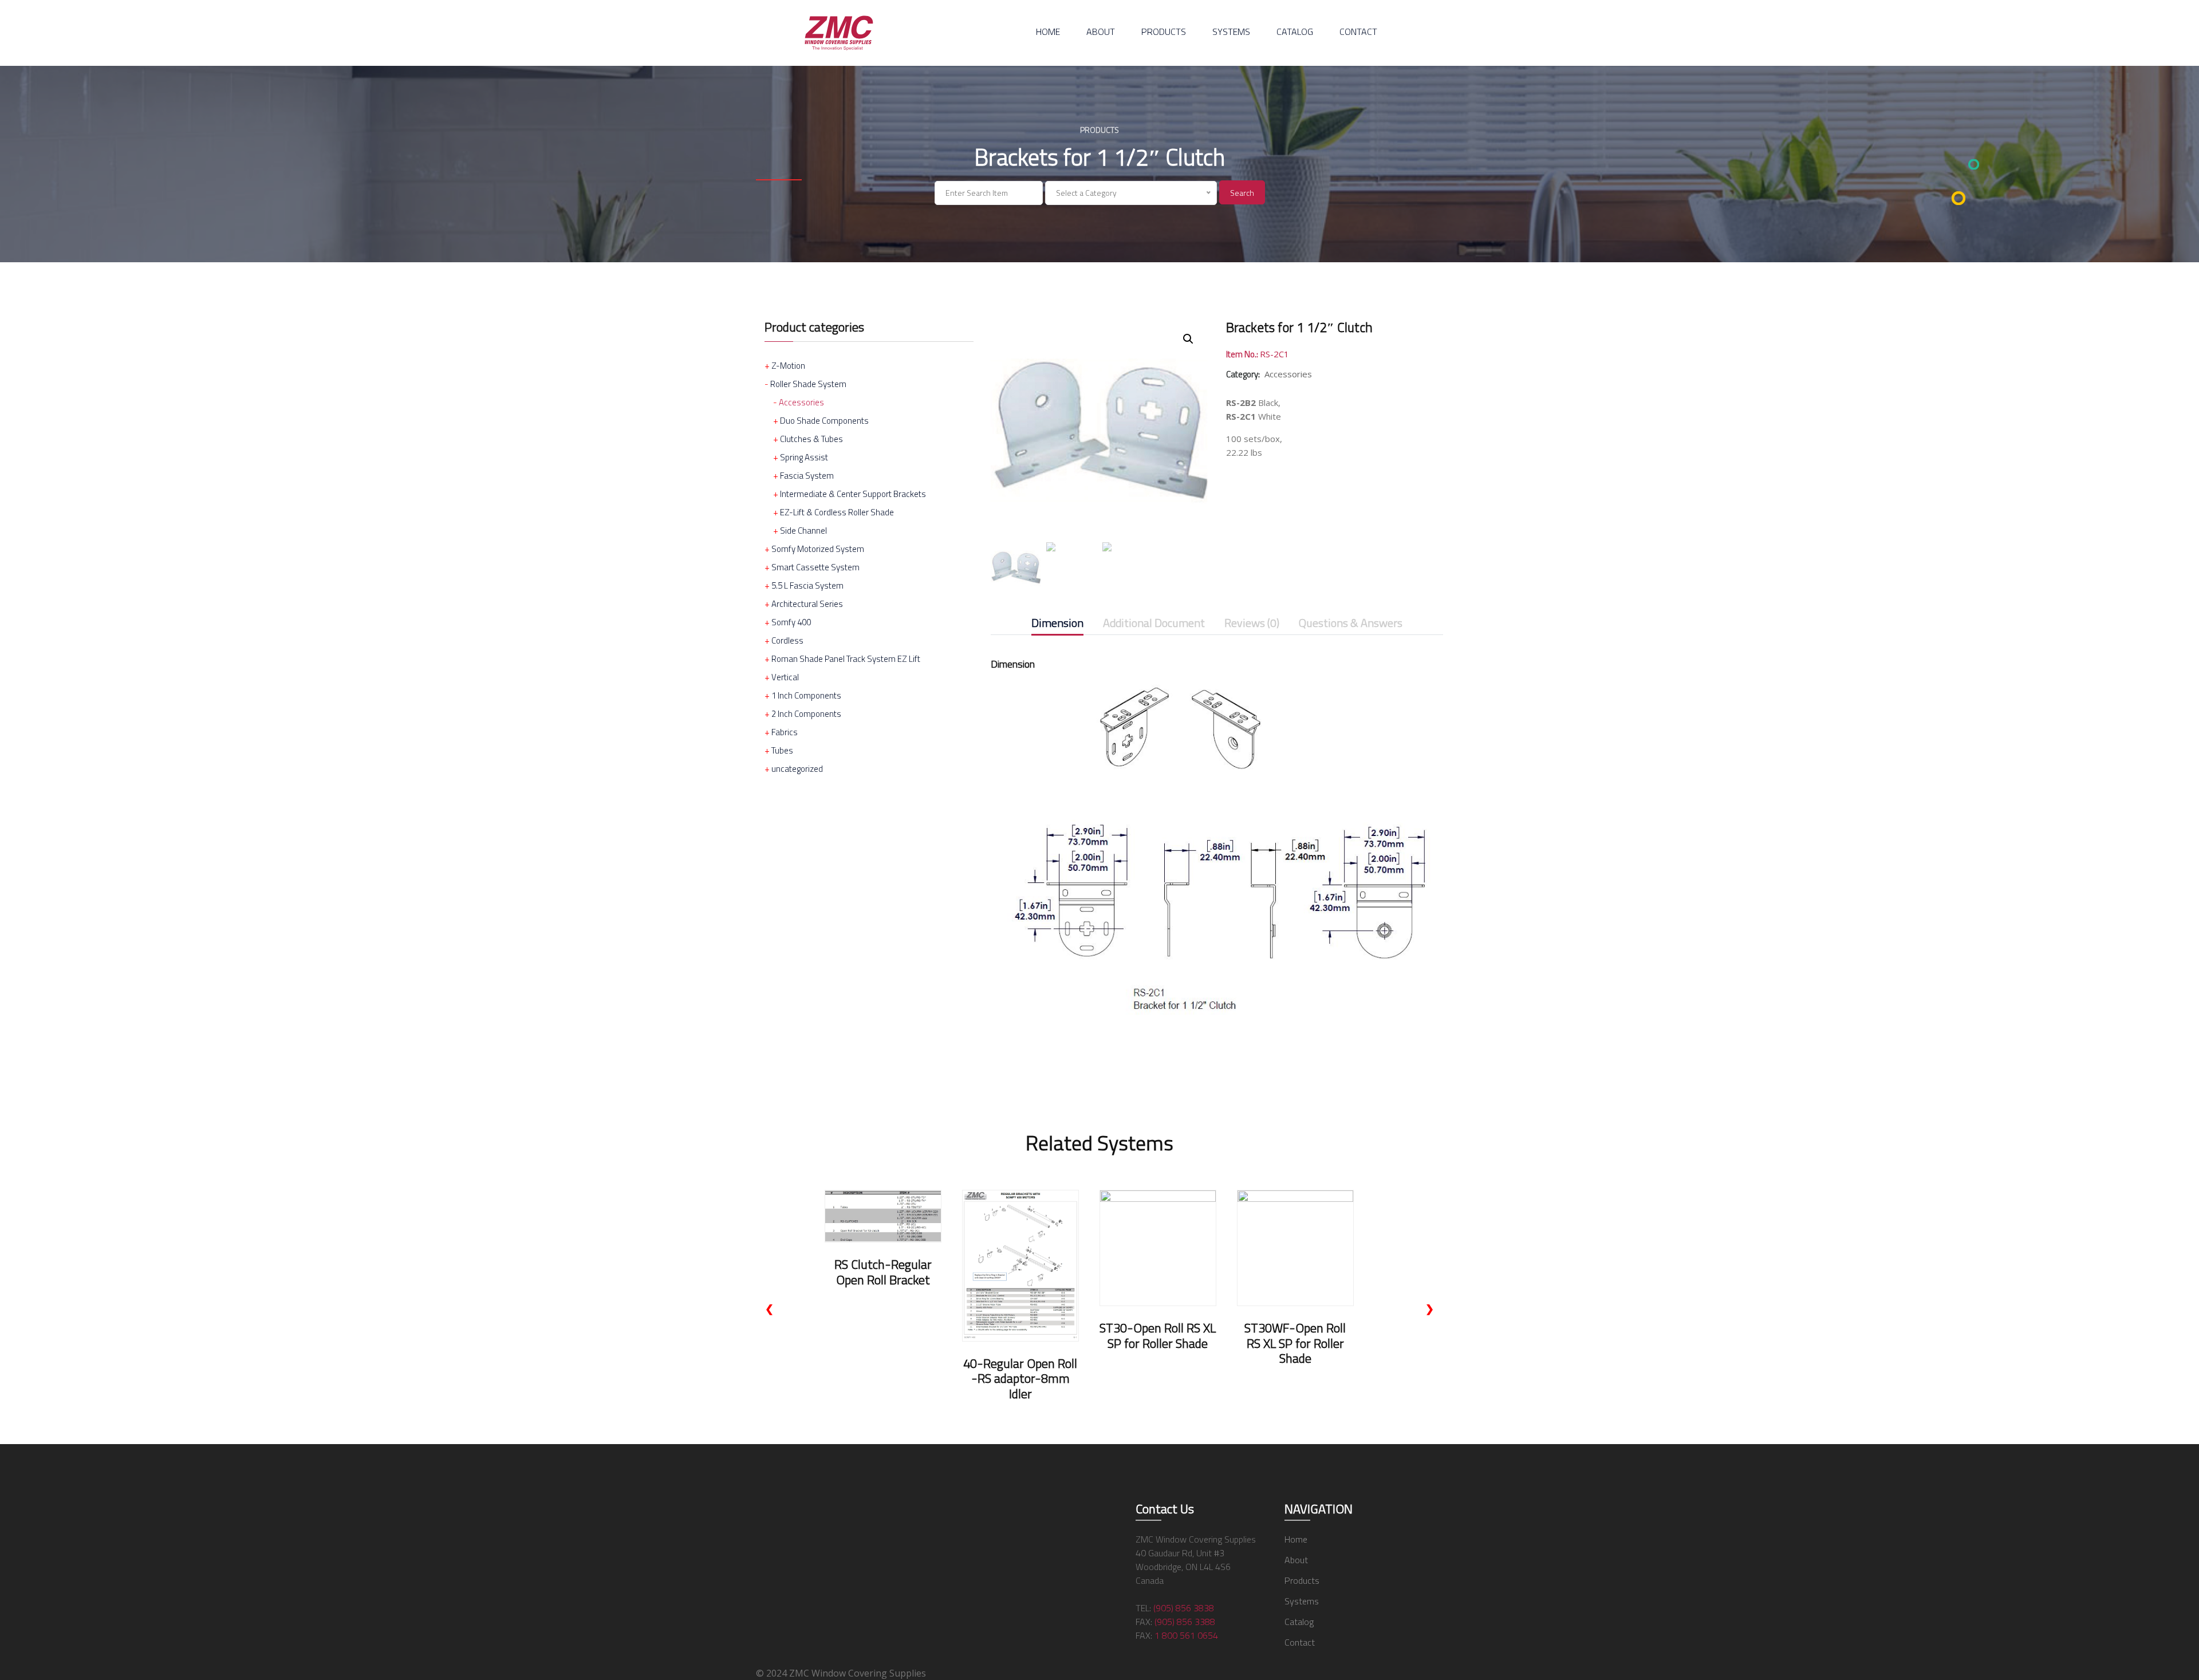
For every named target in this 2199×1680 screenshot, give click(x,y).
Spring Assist (804, 457)
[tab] (1057, 625)
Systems (1231, 31)
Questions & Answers (1351, 624)
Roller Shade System (808, 384)
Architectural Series (807, 604)
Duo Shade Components (824, 421)
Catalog (1295, 31)
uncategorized (797, 769)
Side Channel (803, 531)
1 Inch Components (806, 695)
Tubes (782, 750)
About (1101, 31)
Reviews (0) (1252, 624)
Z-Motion (788, 366)
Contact (1358, 31)
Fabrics (785, 732)
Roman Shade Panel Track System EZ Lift (846, 659)
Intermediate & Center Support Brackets (853, 494)
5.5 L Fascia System (807, 585)
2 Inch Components (806, 714)
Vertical (785, 677)
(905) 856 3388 (1185, 1622)
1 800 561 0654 (1186, 1635)
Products (1164, 31)
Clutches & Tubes (811, 439)
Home (1048, 31)
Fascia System (807, 476)
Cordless (787, 640)
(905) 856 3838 (1184, 1608)
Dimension (1057, 624)
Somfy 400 (791, 622)
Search (1242, 193)
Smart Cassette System (815, 567)
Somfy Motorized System (818, 549)
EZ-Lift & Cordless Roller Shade (837, 512)
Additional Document (1154, 624)
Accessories (801, 402)
